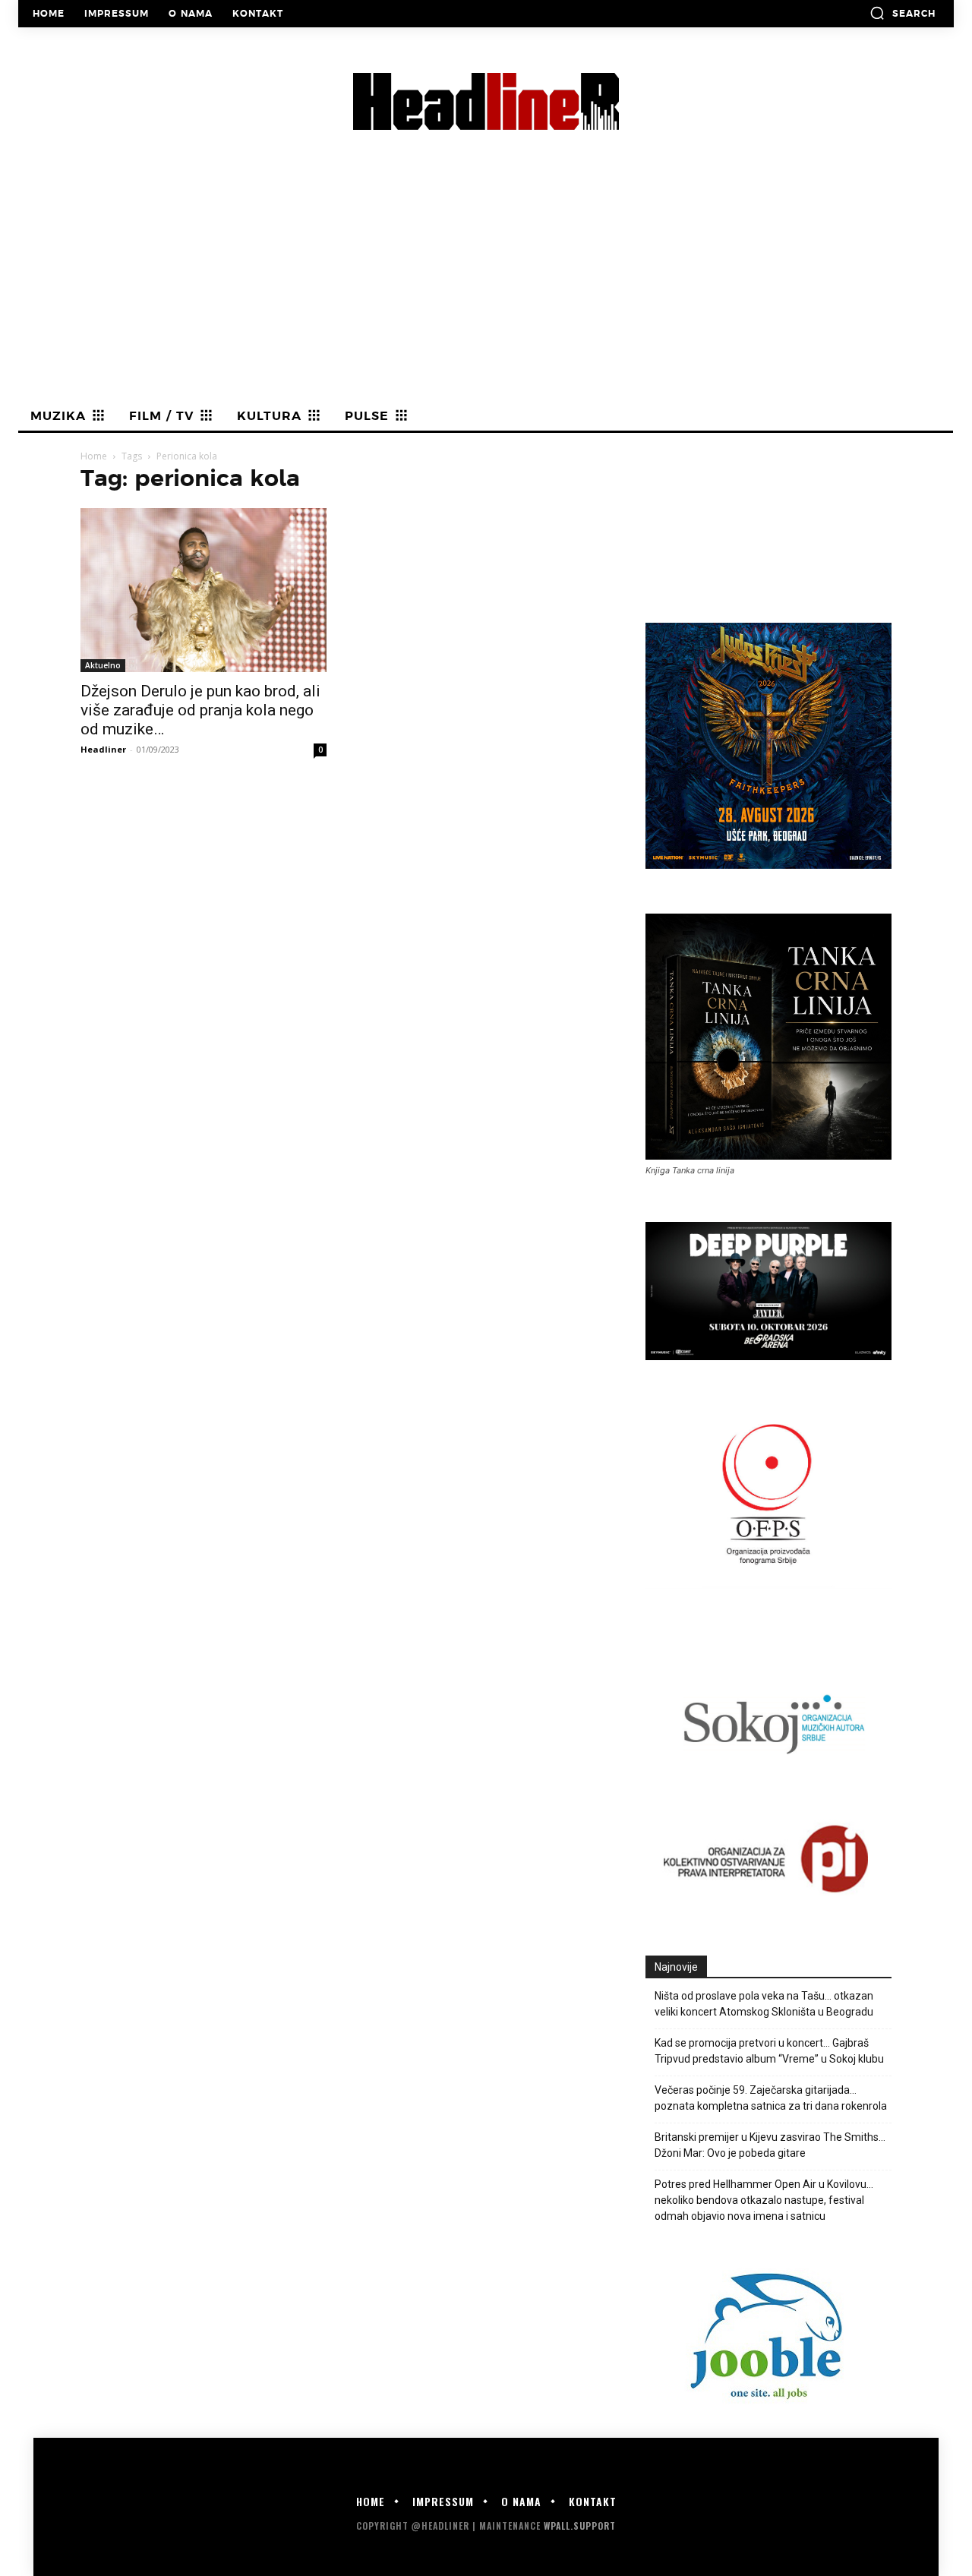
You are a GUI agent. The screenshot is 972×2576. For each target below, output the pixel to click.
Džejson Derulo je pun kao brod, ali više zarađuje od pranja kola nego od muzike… (200, 710)
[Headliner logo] (486, 101)
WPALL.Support (580, 2525)
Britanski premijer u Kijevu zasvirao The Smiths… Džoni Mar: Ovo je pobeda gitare (770, 2145)
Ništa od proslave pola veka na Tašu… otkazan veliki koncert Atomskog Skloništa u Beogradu (764, 2004)
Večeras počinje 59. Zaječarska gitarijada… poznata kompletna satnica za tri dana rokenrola (771, 2098)
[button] (903, 13)
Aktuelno (103, 665)
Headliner (103, 749)
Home (94, 456)
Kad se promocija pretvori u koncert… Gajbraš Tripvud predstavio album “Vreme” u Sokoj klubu (769, 2051)
